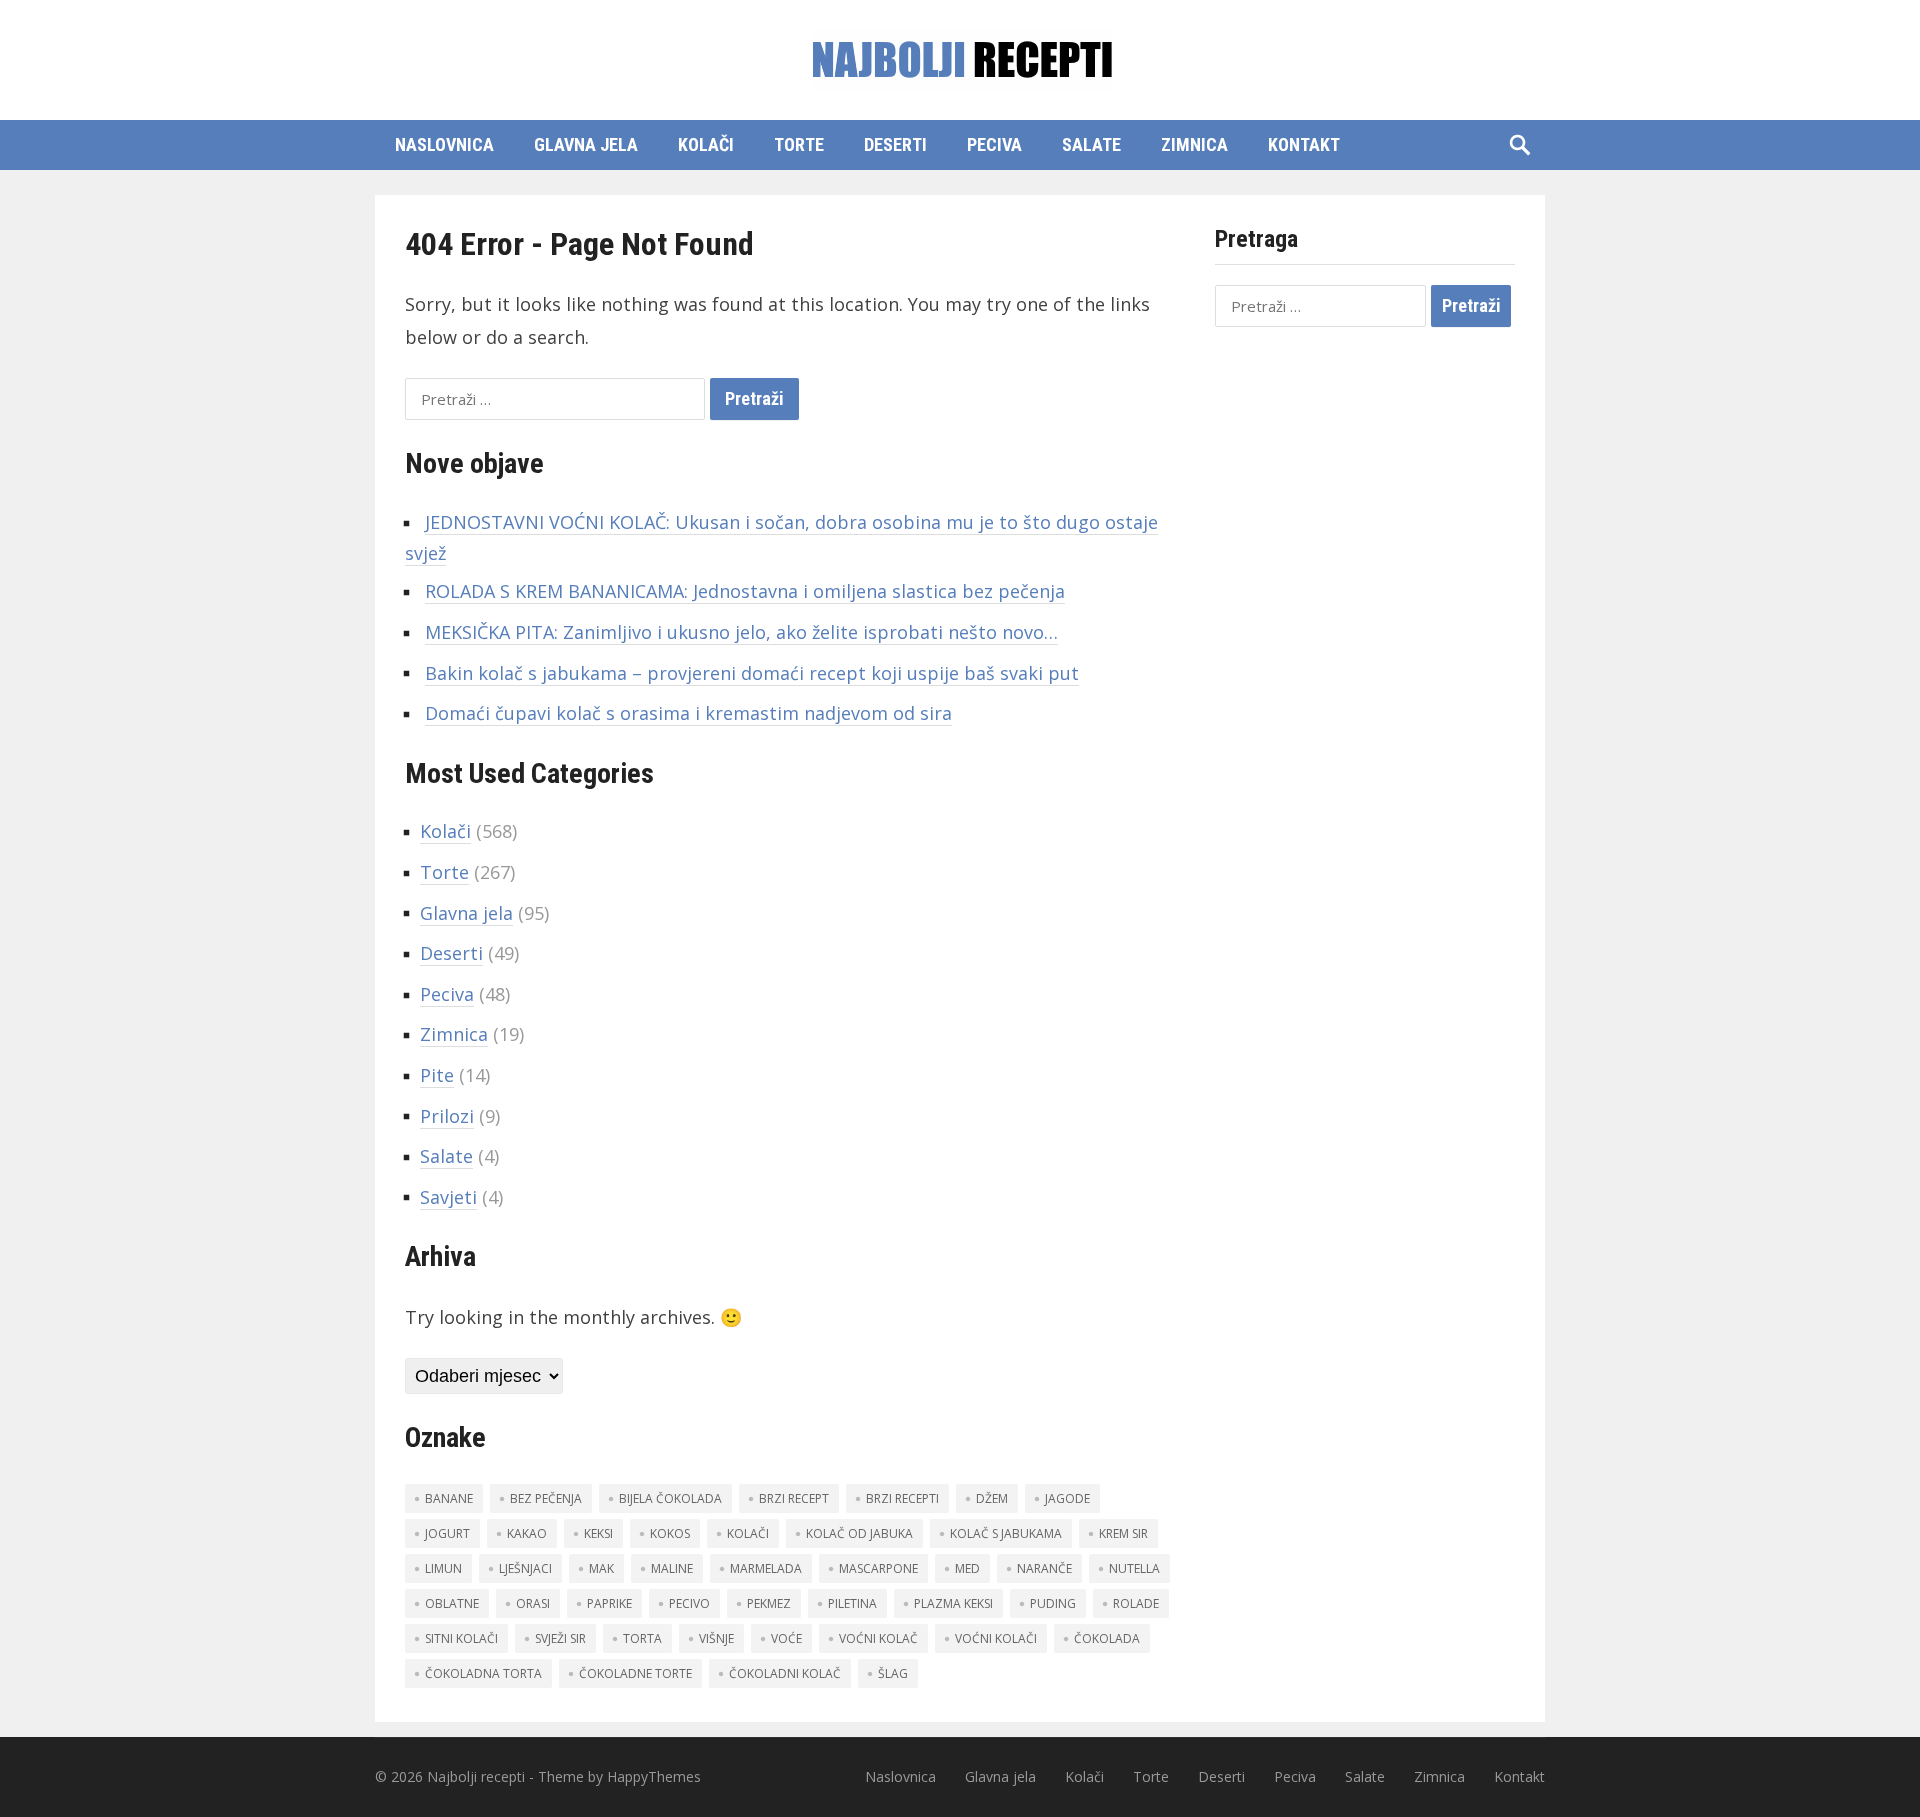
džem (992, 1498)
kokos (670, 1533)
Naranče (1044, 1568)
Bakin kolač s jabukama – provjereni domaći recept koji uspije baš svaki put (752, 673)
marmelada (766, 1568)
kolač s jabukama (1006, 1533)
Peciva (994, 144)
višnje (716, 1638)
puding (1053, 1603)
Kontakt (1304, 144)
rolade (1136, 1603)
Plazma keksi (953, 1603)
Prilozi (447, 1116)
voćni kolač (878, 1638)
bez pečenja (546, 1498)
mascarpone (878, 1568)
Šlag (893, 1673)
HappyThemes (654, 1776)
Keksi (598, 1533)
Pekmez (769, 1603)
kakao (527, 1533)
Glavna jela (586, 144)
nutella (1134, 1568)
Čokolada (1107, 1638)
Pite (437, 1075)
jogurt (447, 1533)
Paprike (609, 1603)
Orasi (533, 1603)
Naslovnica (444, 144)
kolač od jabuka (859, 1533)
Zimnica (1194, 144)
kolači (748, 1533)
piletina (852, 1603)
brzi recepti (902, 1498)
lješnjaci (525, 1568)
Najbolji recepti (476, 1776)
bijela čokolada (670, 1498)
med (967, 1568)
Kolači (706, 144)
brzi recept (794, 1498)
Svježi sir (560, 1638)
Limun (443, 1568)
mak (601, 1568)
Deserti (895, 144)
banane (449, 1498)
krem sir (1123, 1533)
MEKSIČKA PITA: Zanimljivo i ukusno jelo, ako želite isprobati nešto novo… (741, 632)
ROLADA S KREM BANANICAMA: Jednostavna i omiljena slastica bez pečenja (745, 591)
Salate (1091, 144)
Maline (672, 1568)
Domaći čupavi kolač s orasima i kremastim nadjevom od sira (688, 713)
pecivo (689, 1603)
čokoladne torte (635, 1673)
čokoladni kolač (785, 1673)
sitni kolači (461, 1638)
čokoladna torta (483, 1673)
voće (786, 1638)
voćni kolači (996, 1638)
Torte (799, 144)
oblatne (452, 1603)
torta (642, 1638)
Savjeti (448, 1197)
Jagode (1067, 1498)
